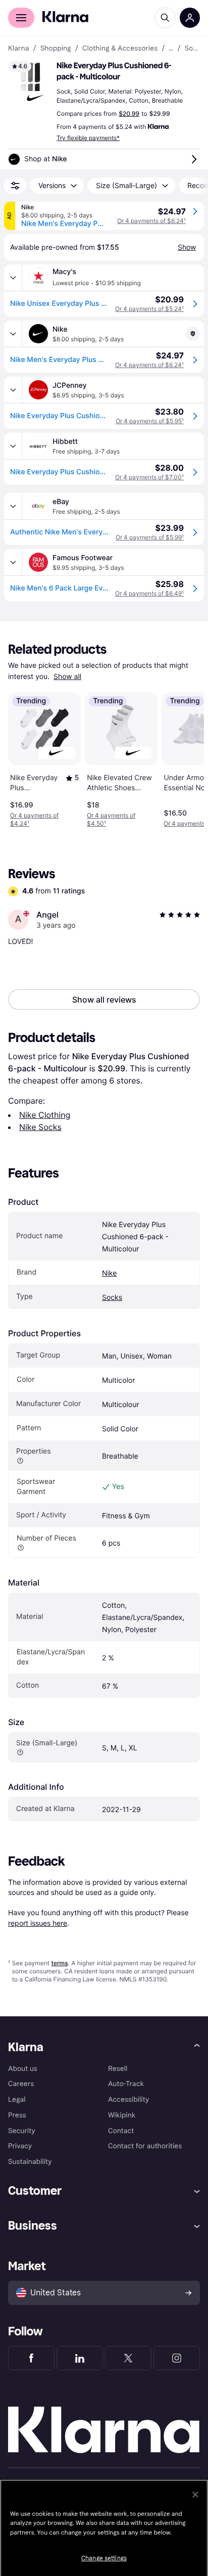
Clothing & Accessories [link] (120, 49)
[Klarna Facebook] (31, 2358)
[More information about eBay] (13, 506)
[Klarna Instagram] (177, 2358)
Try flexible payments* (88, 138)
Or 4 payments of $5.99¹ (150, 537)
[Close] (195, 2495)
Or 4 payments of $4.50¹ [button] (111, 819)
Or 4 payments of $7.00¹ (149, 477)
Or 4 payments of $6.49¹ (149, 593)
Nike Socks (40, 1127)
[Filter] (15, 186)
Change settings (104, 2558)
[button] (30, 83)
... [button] (171, 49)
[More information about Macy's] (13, 278)
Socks (112, 1298)
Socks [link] (192, 49)
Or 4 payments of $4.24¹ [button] (34, 819)
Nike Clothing (45, 1115)
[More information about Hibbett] (13, 446)
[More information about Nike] (13, 334)
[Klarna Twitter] (128, 2358)
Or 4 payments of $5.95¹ (150, 421)
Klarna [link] (18, 49)
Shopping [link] (56, 49)
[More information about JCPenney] (13, 390)
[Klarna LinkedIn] (80, 2358)
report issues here (38, 1923)
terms (59, 1963)
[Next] (186, 758)
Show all (67, 677)
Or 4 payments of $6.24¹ (151, 221)
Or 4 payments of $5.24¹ (149, 309)
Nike (109, 1273)
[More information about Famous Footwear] (13, 562)
